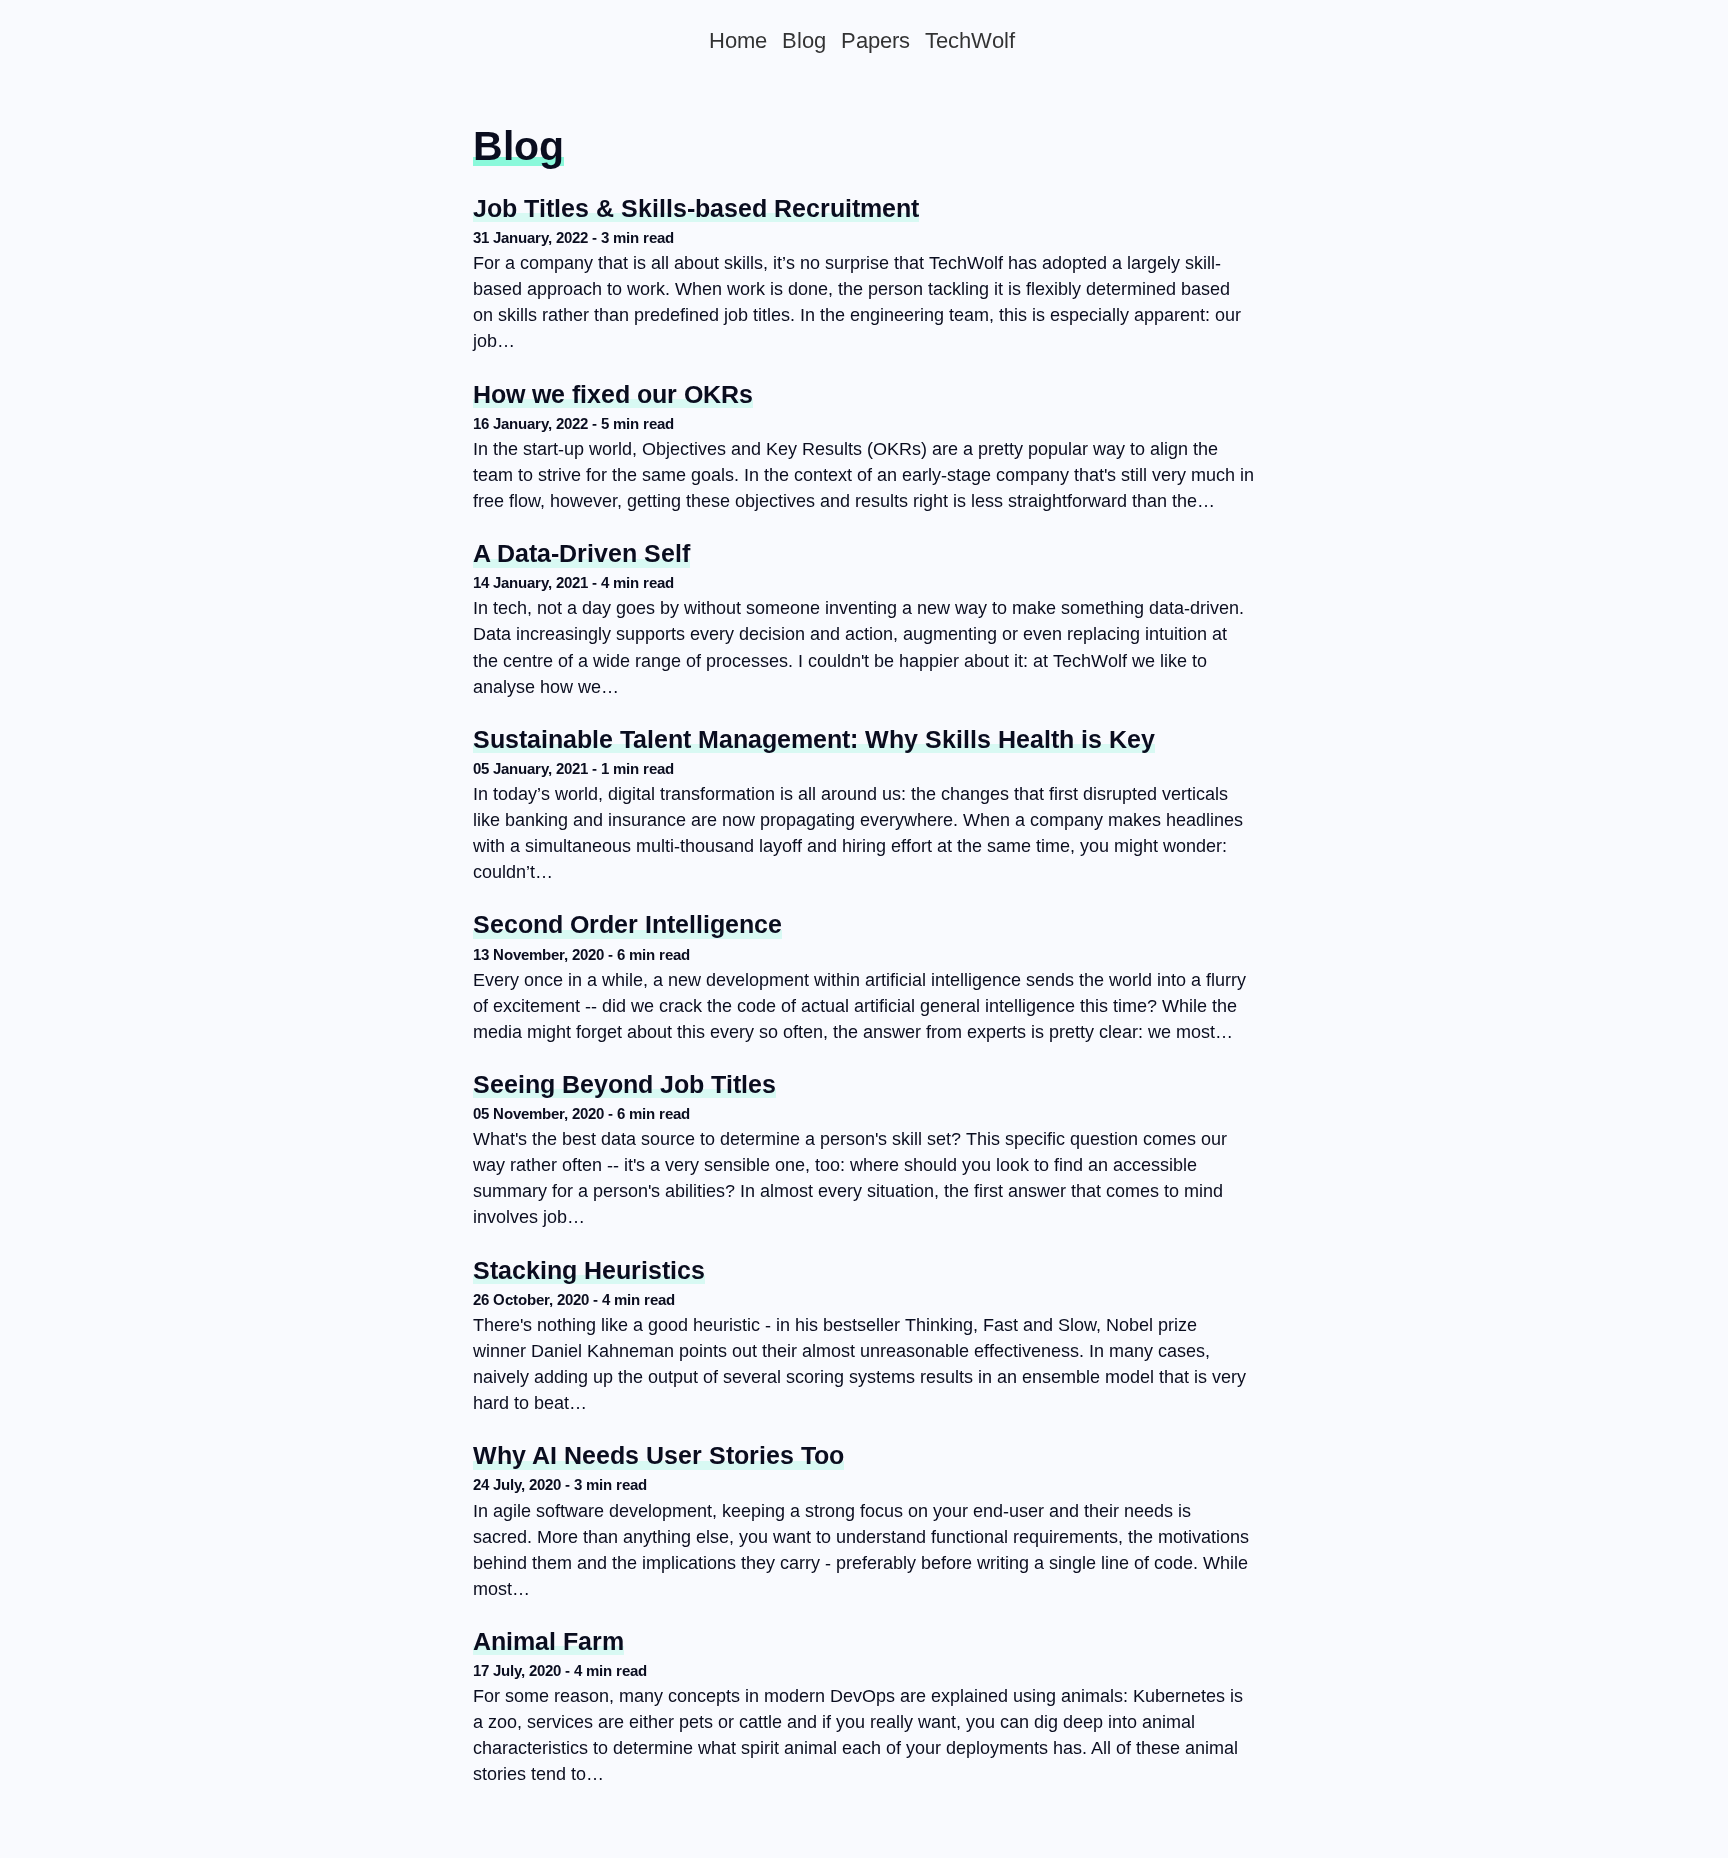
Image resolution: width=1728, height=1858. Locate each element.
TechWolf (970, 40)
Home (738, 40)
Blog (804, 40)
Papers (875, 40)
